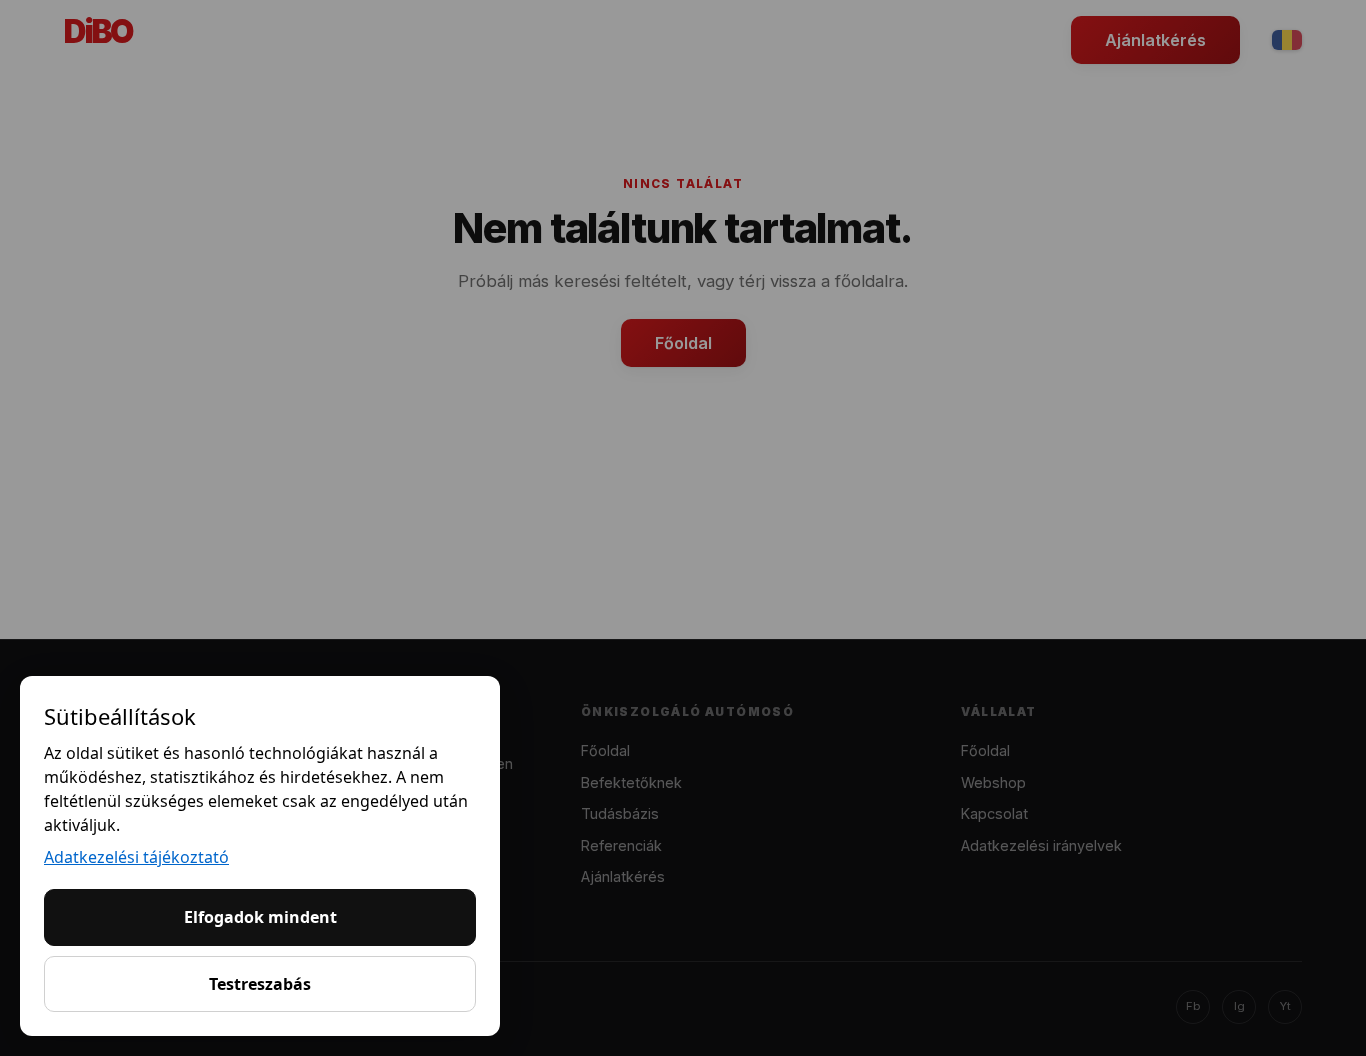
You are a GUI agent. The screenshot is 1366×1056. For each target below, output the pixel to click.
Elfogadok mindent (260, 917)
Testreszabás (260, 984)
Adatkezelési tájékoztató (136, 857)
